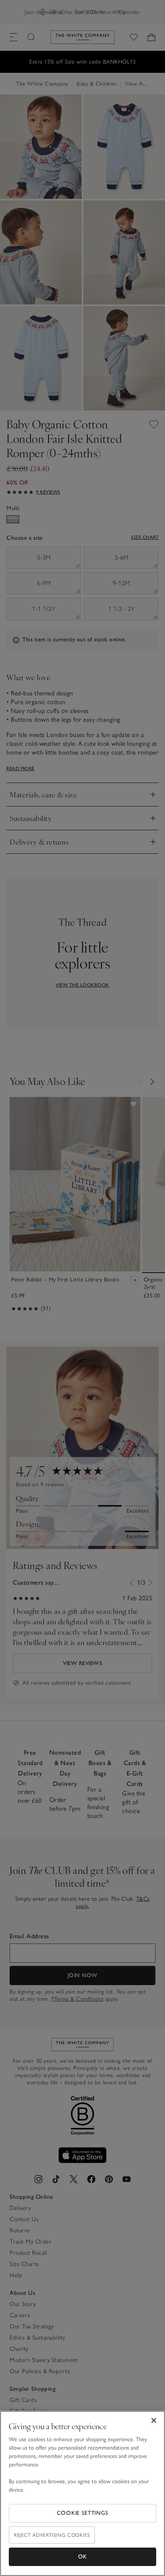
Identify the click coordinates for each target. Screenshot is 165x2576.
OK (82, 2557)
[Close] (154, 2420)
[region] (82, 2493)
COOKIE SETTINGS (83, 2513)
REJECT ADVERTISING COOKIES (52, 2535)
